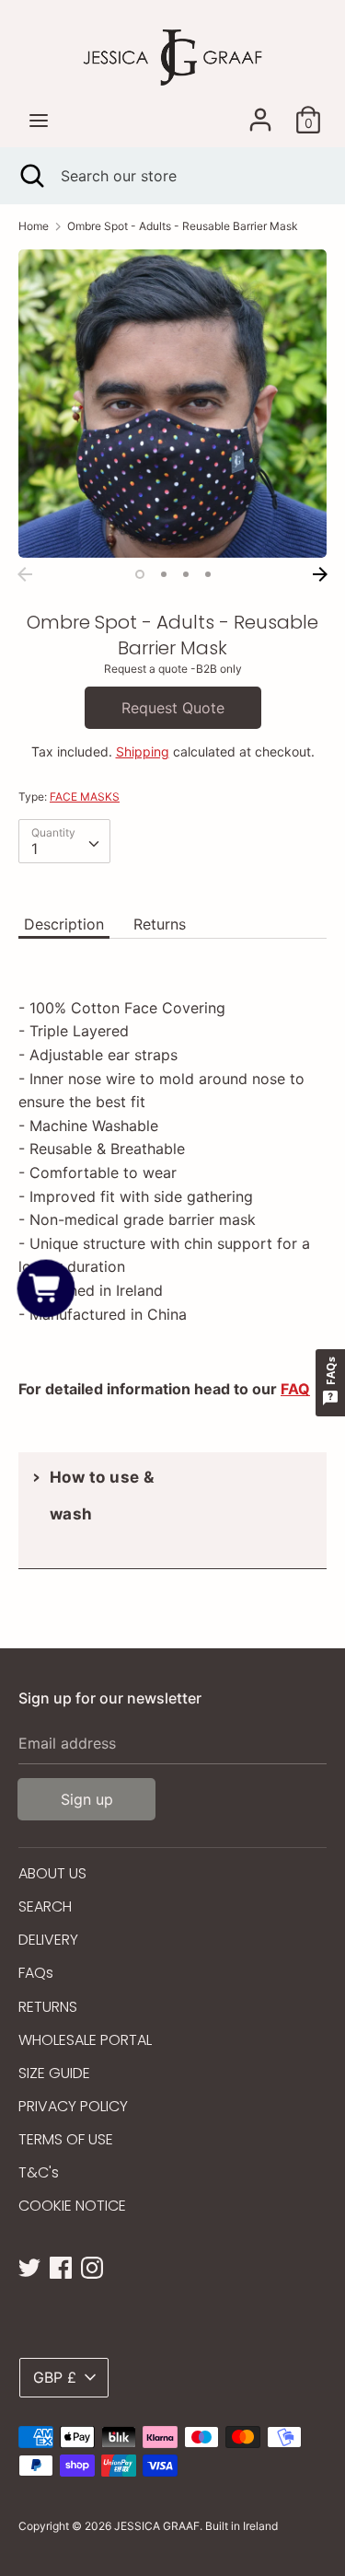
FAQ (295, 1389)
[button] (46, 1288)
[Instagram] (92, 2266)
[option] (172, 404)
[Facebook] (61, 2266)
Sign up (87, 1799)
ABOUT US (52, 1873)
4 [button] (208, 574)
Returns (160, 924)
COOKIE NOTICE (72, 2206)
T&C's (39, 2172)
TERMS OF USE (66, 2139)
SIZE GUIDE (54, 2073)
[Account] (260, 112)
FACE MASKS (85, 797)
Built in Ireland (241, 2526)
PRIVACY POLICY (73, 2106)
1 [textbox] (34, 849)
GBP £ (55, 2377)
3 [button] (186, 574)
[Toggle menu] (39, 120)
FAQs (36, 1973)
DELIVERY (48, 1940)
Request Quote (173, 708)
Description (64, 924)
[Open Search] (30, 176)
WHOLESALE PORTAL (85, 2040)
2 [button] (164, 574)
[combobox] (64, 841)
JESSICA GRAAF (157, 2526)
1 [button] (140, 574)
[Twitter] (29, 2266)
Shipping (143, 751)
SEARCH (45, 1906)
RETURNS (48, 2007)
